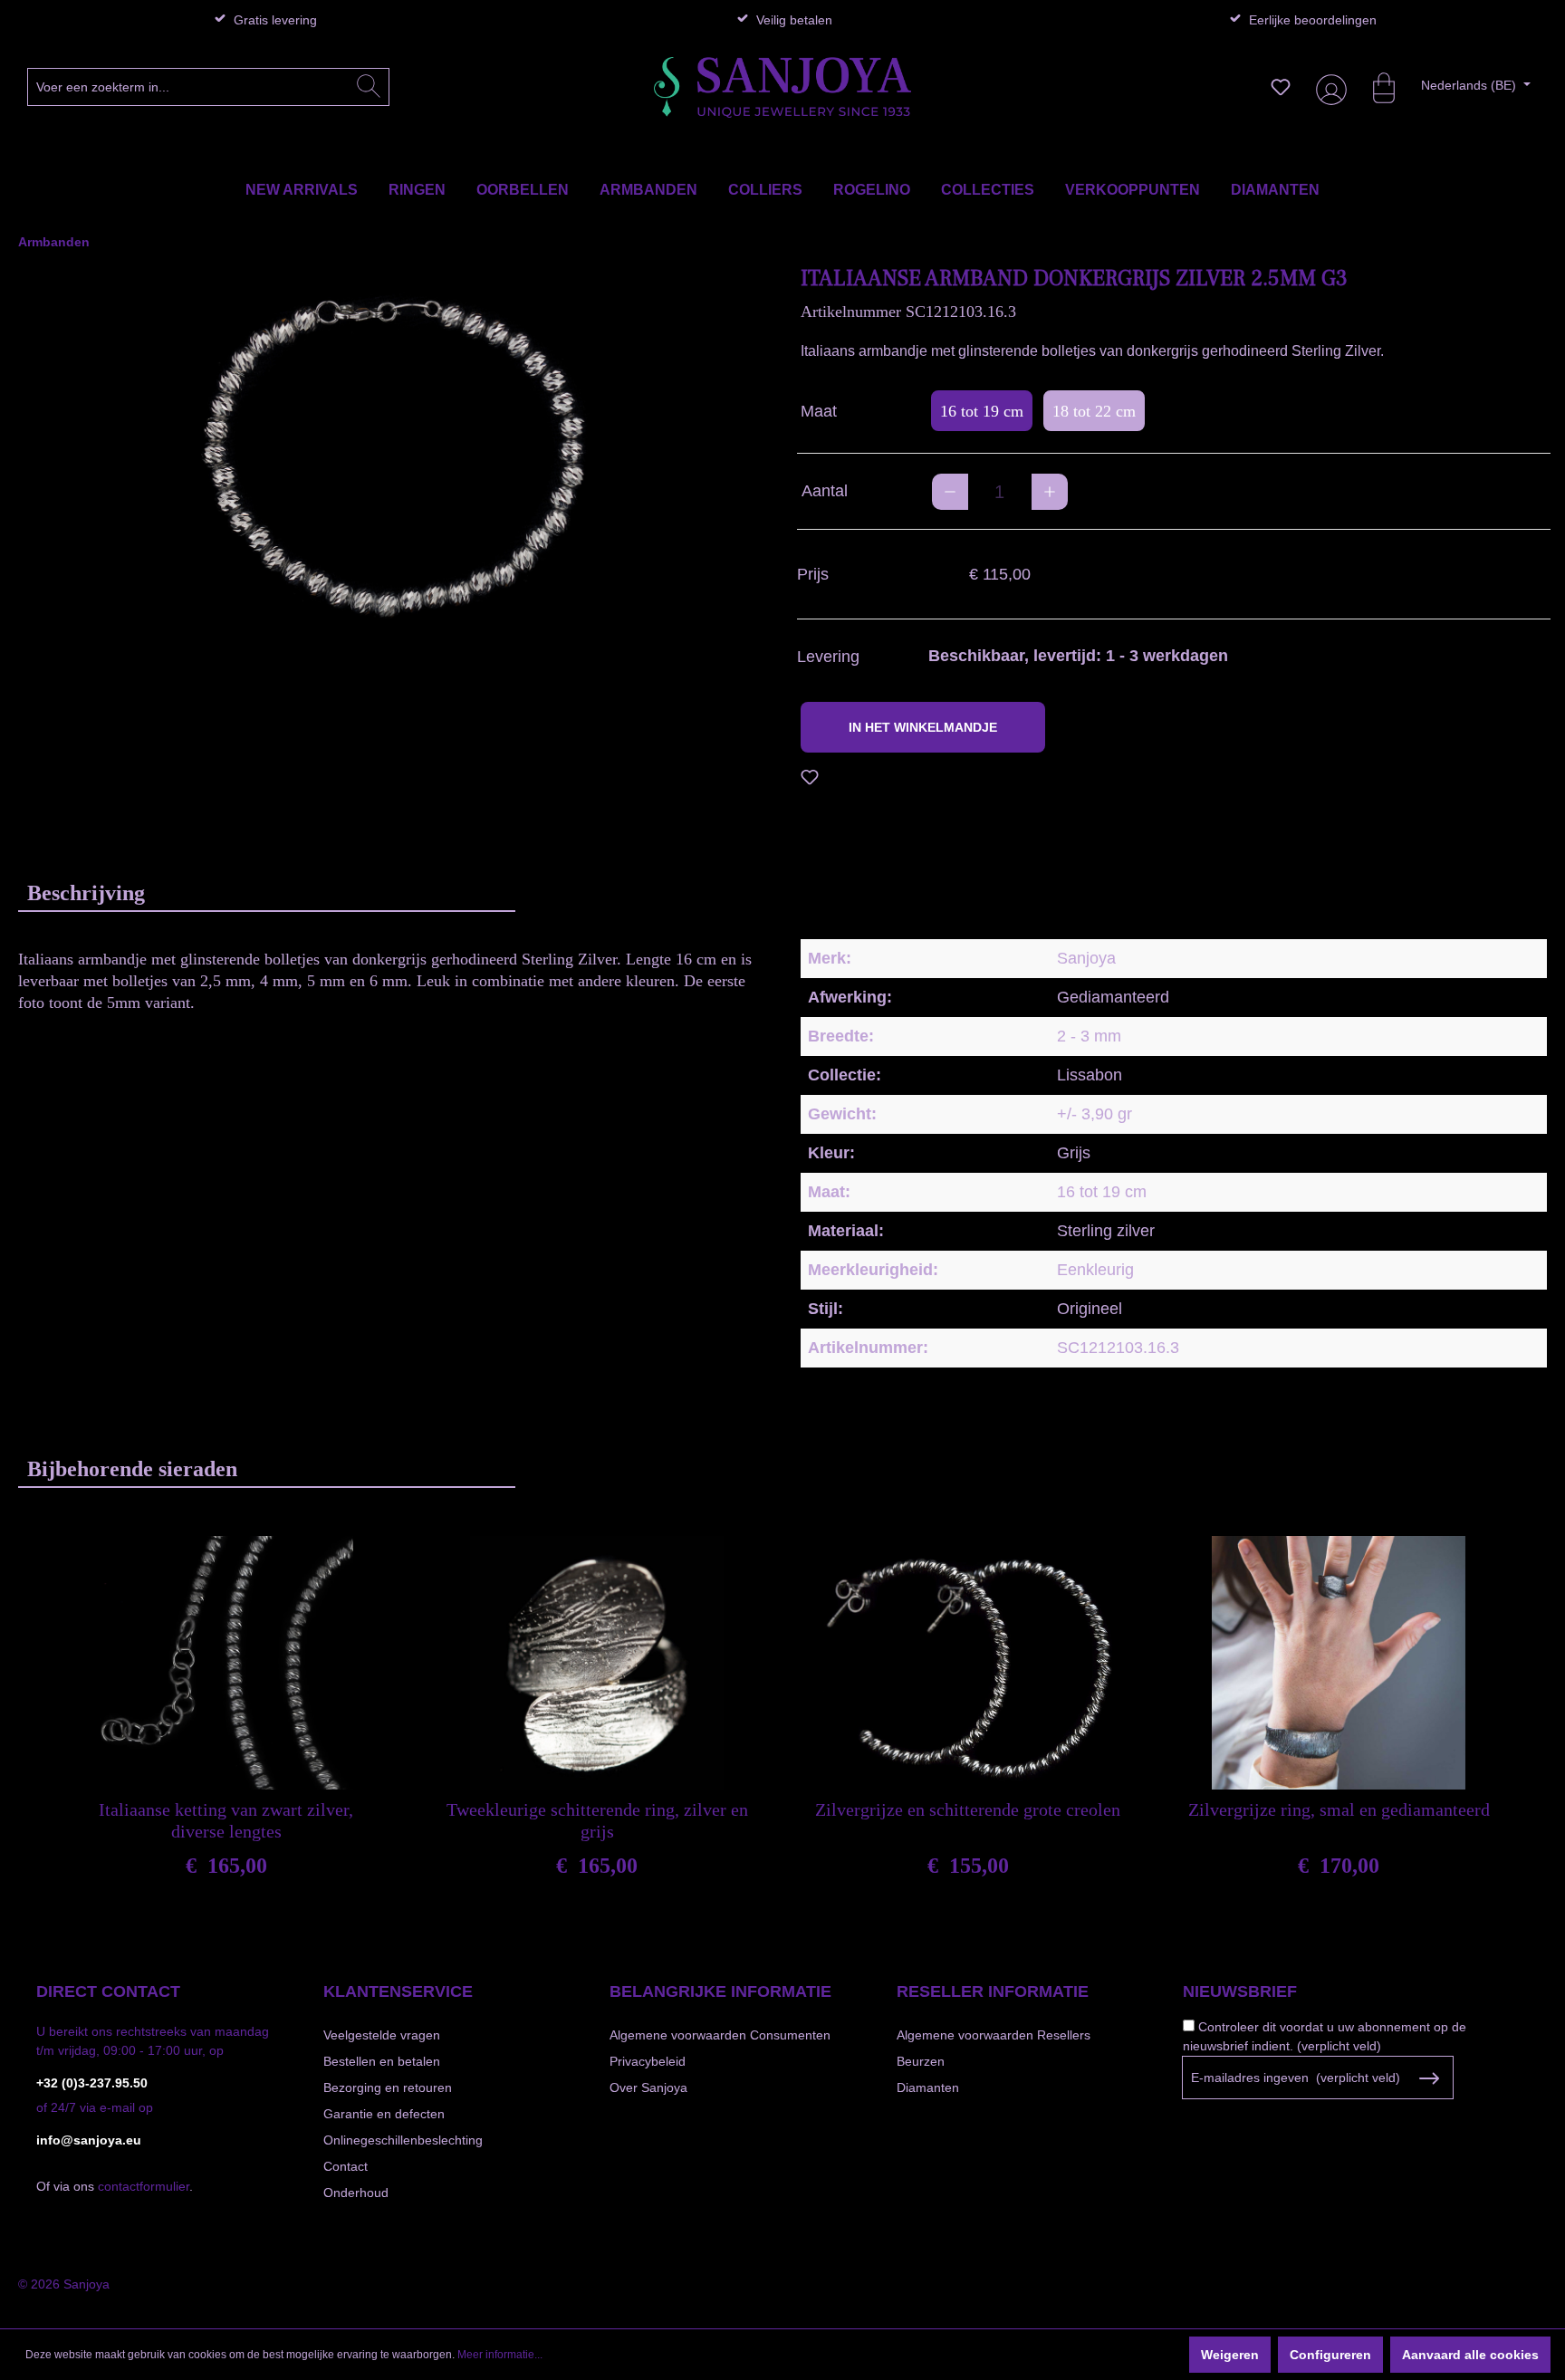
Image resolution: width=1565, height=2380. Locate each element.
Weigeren (1230, 2355)
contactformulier (144, 2186)
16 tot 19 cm (982, 411)
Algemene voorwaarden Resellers (994, 2035)
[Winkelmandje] (1375, 87)
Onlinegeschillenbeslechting (403, 2140)
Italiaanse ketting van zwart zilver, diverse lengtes (226, 1820)
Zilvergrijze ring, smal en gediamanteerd (1339, 1809)
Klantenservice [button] (398, 1991)
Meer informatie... (500, 2355)
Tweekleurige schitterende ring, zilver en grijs (597, 1820)
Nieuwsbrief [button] (1240, 1991)
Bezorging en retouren (388, 2087)
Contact (346, 2166)
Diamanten (928, 2087)
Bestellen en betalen (382, 2061)
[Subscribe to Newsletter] (1429, 2078)
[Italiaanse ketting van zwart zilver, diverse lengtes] (226, 1663)
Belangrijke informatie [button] (720, 1991)
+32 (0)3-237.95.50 (92, 2083)
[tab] (267, 892)
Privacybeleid (648, 2061)
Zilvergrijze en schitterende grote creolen (968, 1809)
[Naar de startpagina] (783, 87)
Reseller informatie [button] (993, 1991)
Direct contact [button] (108, 1991)
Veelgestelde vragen (382, 2035)
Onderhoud (356, 2193)
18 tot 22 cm (1094, 411)
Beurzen (921, 2061)
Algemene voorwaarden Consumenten (720, 2035)
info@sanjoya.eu (89, 2140)
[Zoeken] (369, 87)
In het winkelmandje (923, 727)
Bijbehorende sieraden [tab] (132, 1469)
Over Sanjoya (648, 2087)
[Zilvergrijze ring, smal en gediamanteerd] (1339, 1663)
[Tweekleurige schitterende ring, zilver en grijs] (597, 1663)
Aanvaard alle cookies (1470, 2355)
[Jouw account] (1328, 87)
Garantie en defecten (384, 2114)
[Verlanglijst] (1281, 87)
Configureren (1330, 2355)
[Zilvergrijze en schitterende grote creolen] (968, 1663)
